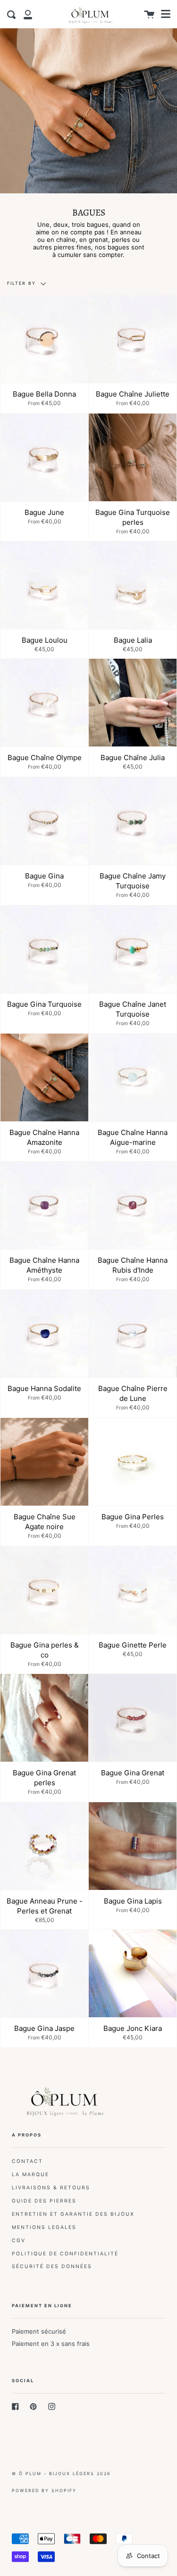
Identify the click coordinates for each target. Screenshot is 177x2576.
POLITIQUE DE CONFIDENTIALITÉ (65, 2254)
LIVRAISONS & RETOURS (51, 2188)
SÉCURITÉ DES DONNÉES (52, 2266)
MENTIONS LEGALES (44, 2227)
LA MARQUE (30, 2174)
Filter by (23, 283)
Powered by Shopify (44, 2490)
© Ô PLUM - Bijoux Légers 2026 (61, 2473)
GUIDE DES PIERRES (44, 2201)
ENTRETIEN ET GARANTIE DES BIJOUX (73, 2214)
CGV (19, 2241)
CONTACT (27, 2161)
